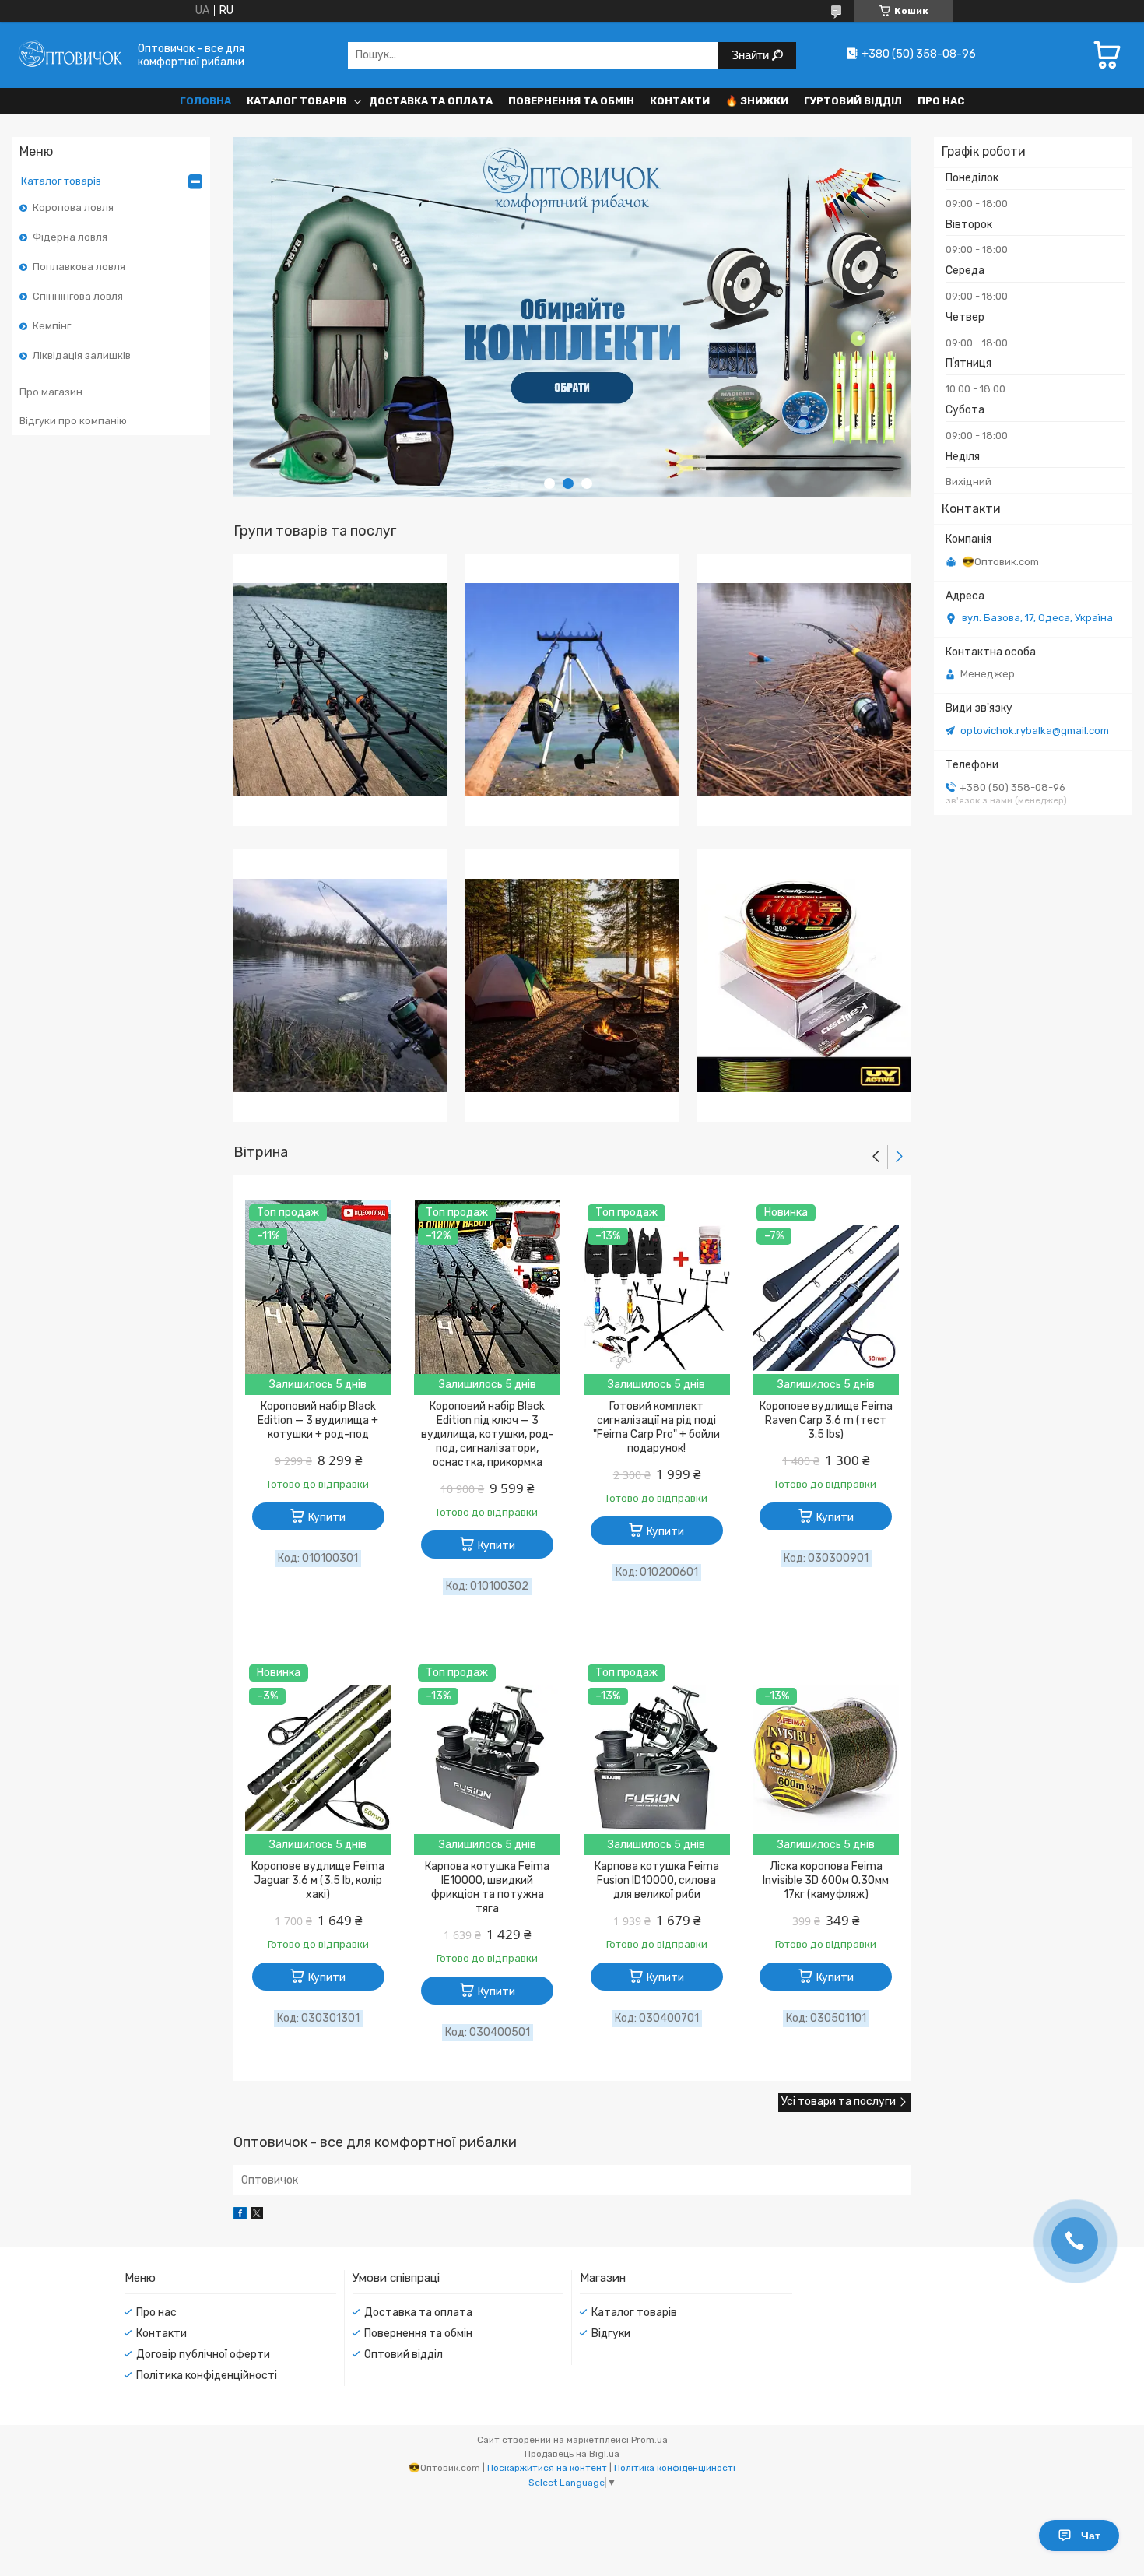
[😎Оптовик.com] (70, 55)
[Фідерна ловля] (572, 690)
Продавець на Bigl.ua (572, 2454)
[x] (257, 2216)
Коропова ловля (73, 207)
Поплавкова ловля (79, 267)
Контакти (680, 101)
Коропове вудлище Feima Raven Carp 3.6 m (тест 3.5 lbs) (826, 1420)
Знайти (752, 55)
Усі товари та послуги (839, 2102)
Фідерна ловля (70, 237)
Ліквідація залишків (82, 355)
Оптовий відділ (404, 2355)
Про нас (941, 101)
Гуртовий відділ (853, 101)
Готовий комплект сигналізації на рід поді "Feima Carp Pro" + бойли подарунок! (656, 1427)
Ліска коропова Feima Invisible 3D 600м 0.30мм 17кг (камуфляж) (826, 1880)
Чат (1091, 2536)
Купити (327, 1518)
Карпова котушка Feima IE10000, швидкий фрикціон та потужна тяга (487, 1887)
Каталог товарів (297, 101)
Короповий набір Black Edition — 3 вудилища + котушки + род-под (318, 1420)
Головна (205, 101)
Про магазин (51, 392)
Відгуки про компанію (73, 421)
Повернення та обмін (571, 101)
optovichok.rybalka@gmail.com (1035, 731)
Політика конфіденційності (207, 2376)
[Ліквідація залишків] (804, 986)
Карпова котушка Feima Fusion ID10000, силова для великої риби (657, 1880)
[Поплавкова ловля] (804, 690)
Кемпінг (52, 326)
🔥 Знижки (757, 101)
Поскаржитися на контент (547, 2468)
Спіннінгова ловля (78, 296)
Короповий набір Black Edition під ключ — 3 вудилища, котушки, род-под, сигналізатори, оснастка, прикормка (488, 1434)
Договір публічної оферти (203, 2355)
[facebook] (240, 2216)
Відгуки (611, 2334)
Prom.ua (649, 2440)
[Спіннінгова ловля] (340, 986)
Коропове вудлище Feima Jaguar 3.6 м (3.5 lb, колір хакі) (318, 1880)
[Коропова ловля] (340, 690)
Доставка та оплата (431, 101)
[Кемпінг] (572, 986)
